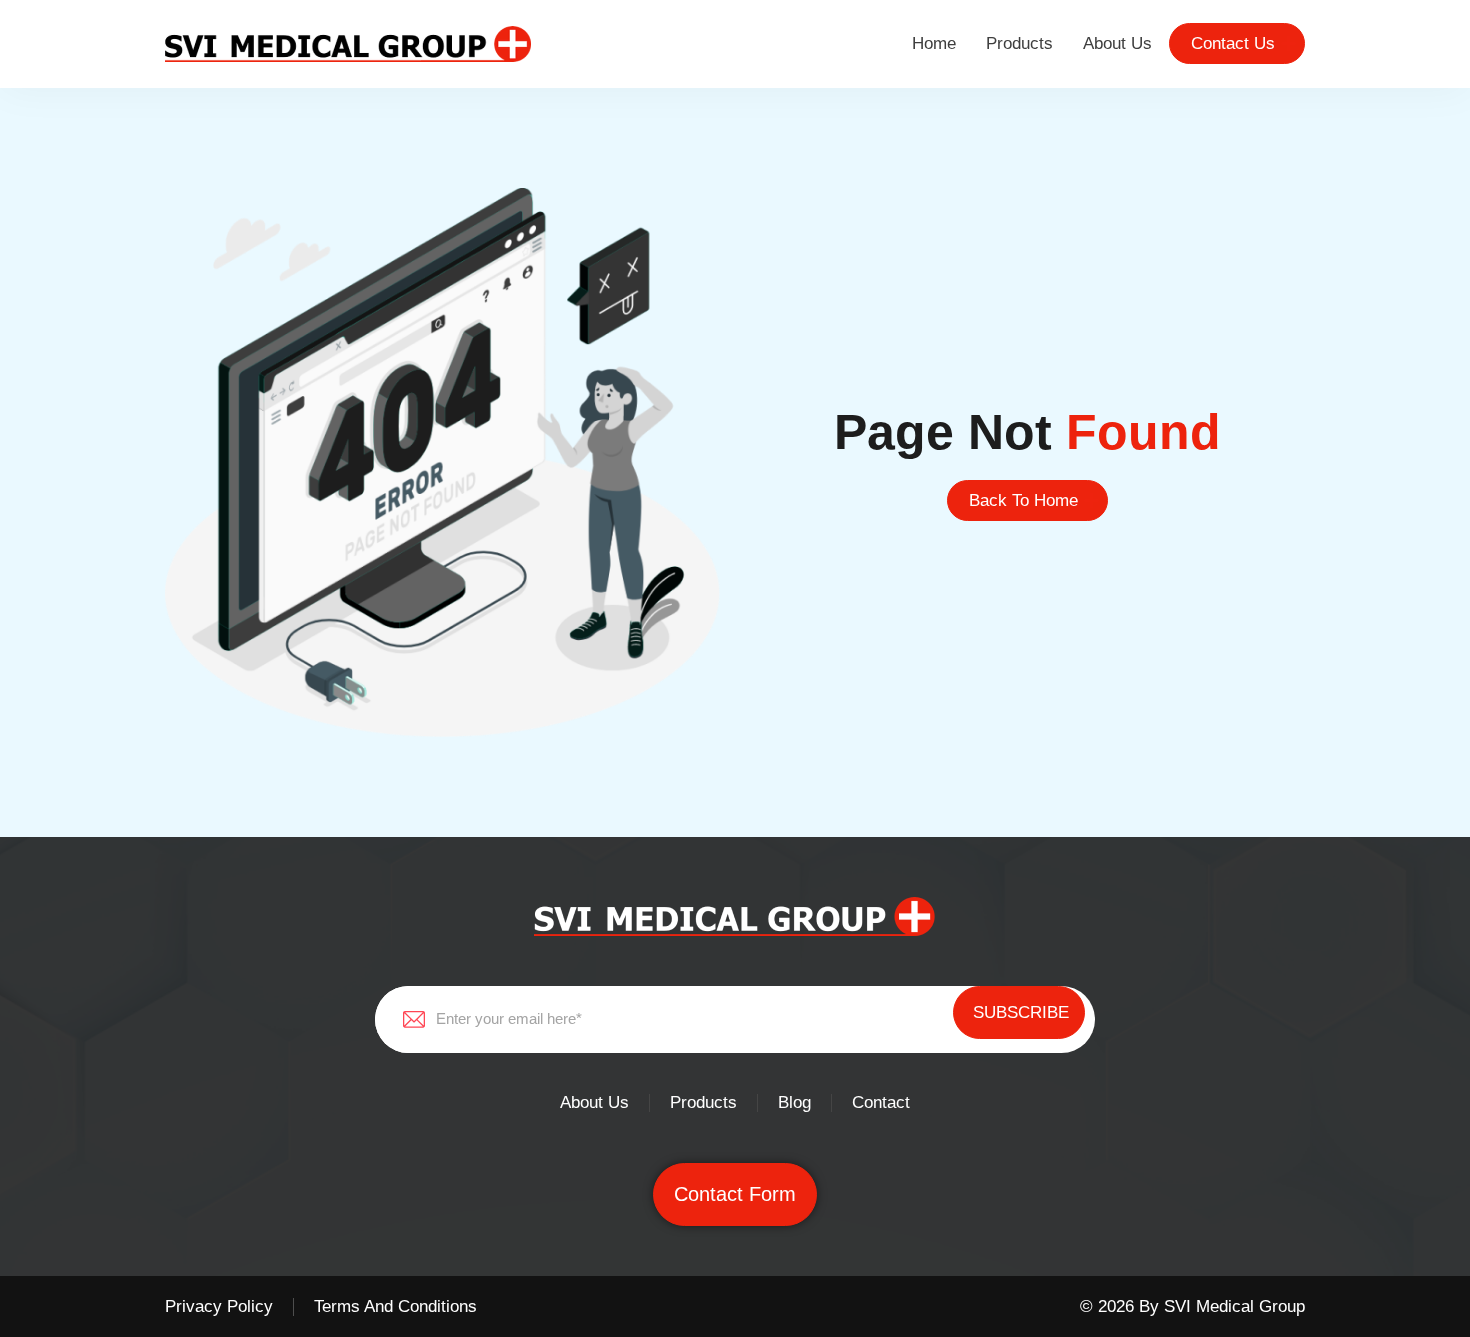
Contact (881, 1102)
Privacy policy (219, 1306)
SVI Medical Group (1234, 1306)
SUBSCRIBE (1021, 1012)
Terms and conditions (395, 1306)
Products (1019, 43)
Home (934, 43)
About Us (1117, 43)
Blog (794, 1102)
